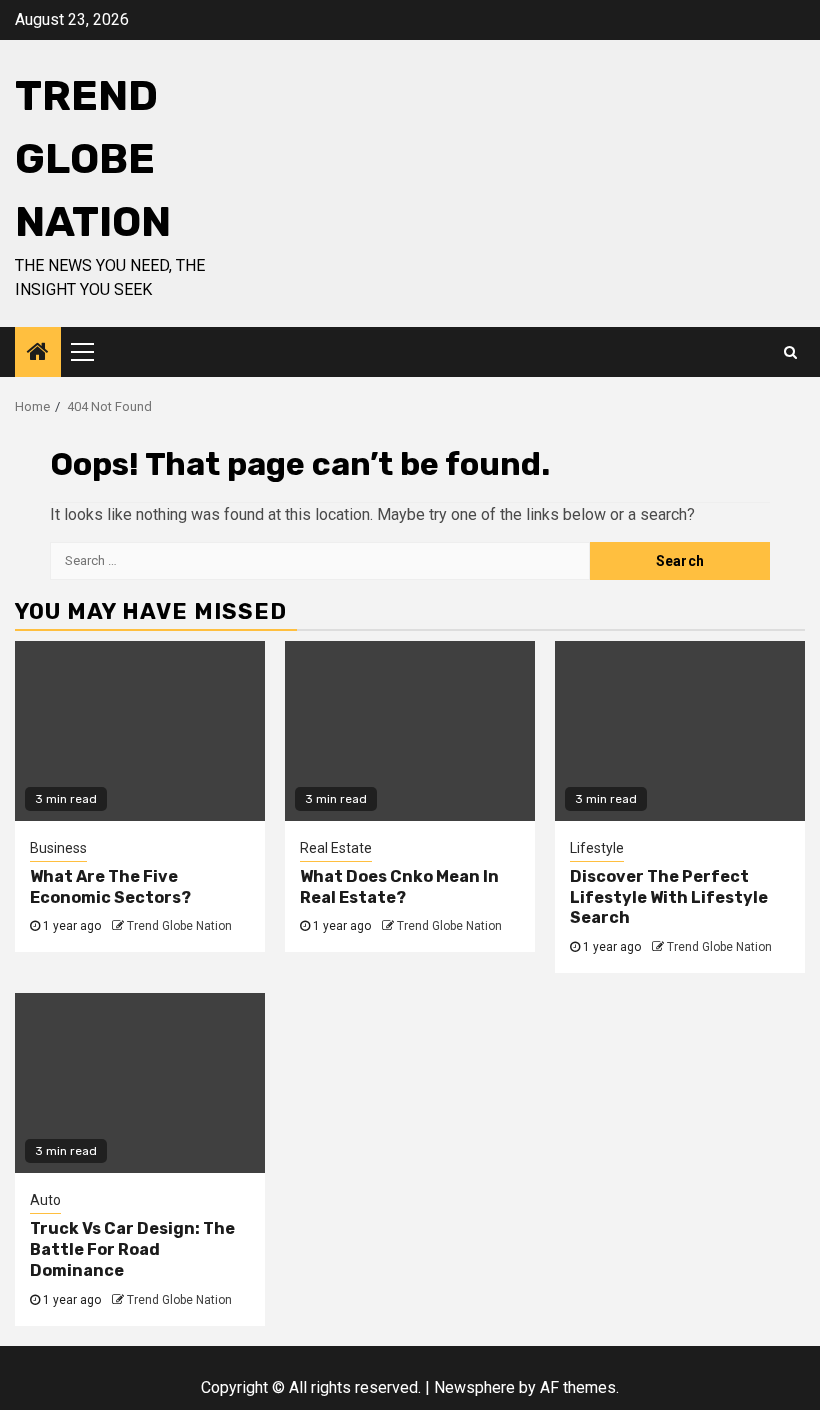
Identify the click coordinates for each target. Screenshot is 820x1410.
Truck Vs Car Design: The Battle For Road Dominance (132, 1249)
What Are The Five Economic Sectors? (110, 887)
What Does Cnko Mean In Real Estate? (399, 887)
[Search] (790, 352)
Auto (45, 1200)
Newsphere (474, 1387)
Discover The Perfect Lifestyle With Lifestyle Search (669, 897)
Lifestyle (597, 848)
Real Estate (336, 848)
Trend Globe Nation (93, 159)
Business (58, 848)
